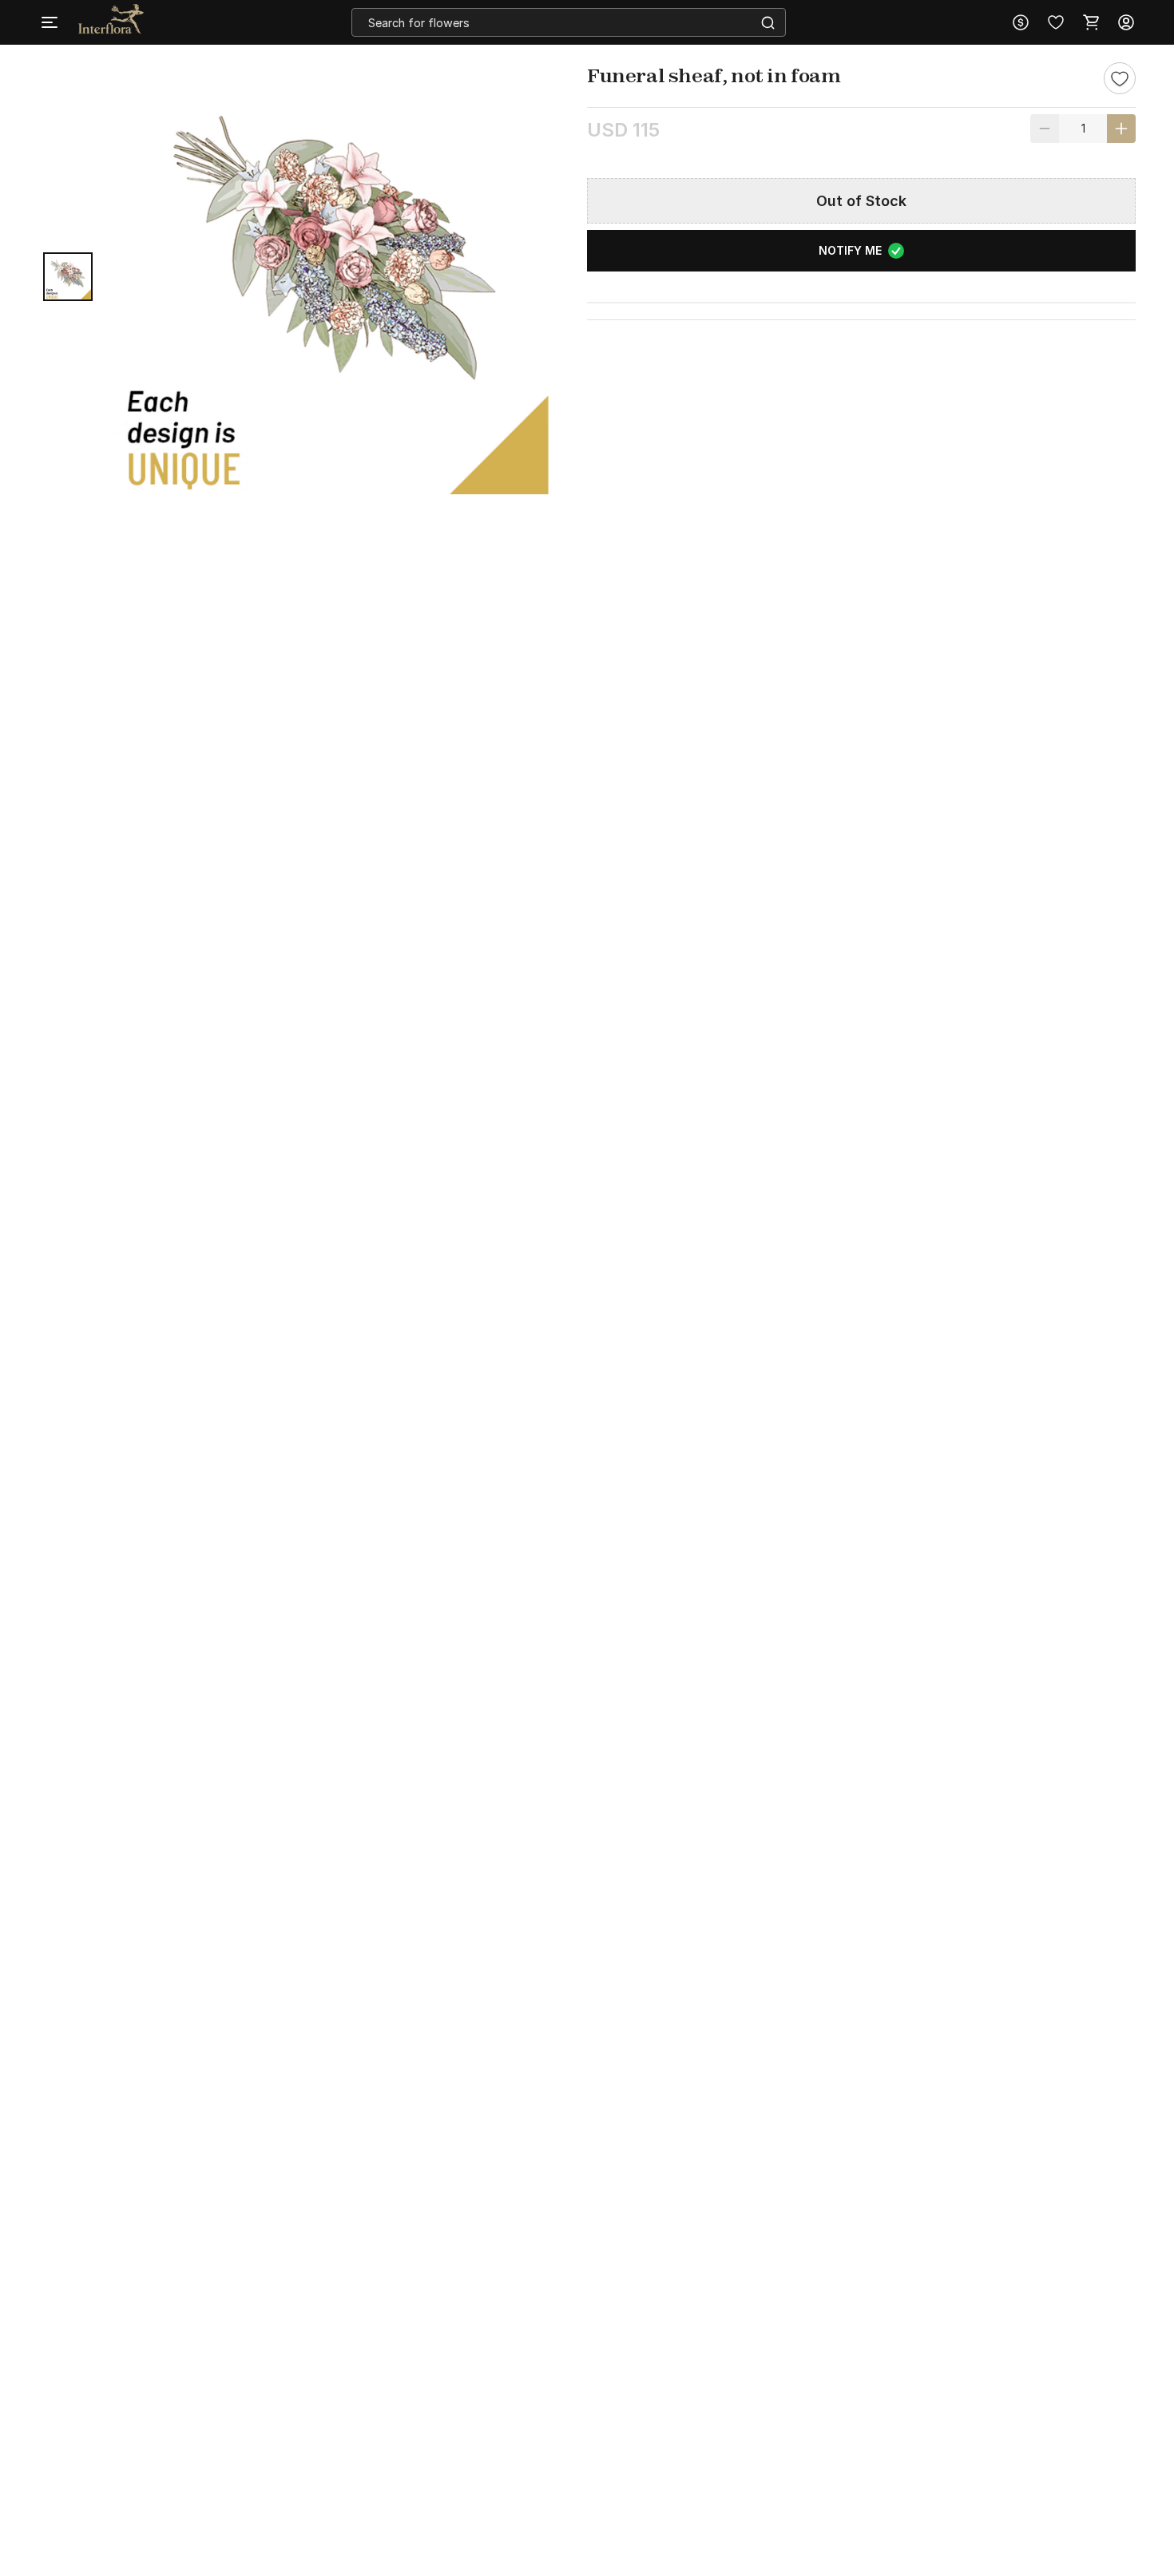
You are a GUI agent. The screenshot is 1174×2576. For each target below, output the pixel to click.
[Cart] (1091, 22)
